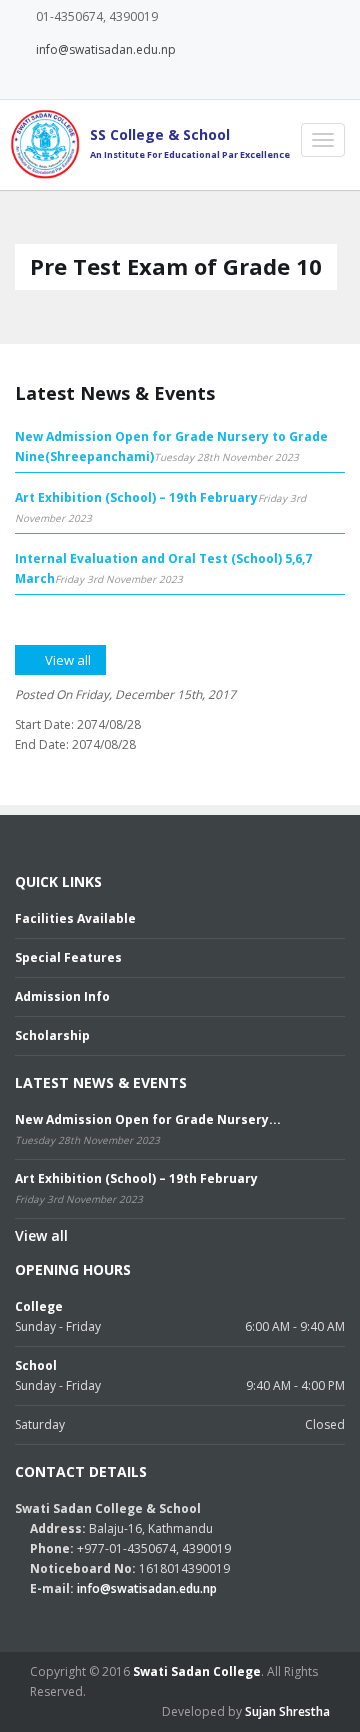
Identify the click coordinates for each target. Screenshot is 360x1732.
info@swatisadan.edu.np (106, 49)
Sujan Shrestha (287, 1711)
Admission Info (62, 996)
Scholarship (52, 1035)
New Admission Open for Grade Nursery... (148, 1119)
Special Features (68, 957)
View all (41, 1235)
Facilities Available (75, 918)
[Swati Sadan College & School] (40, 144)
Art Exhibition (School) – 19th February (136, 497)
